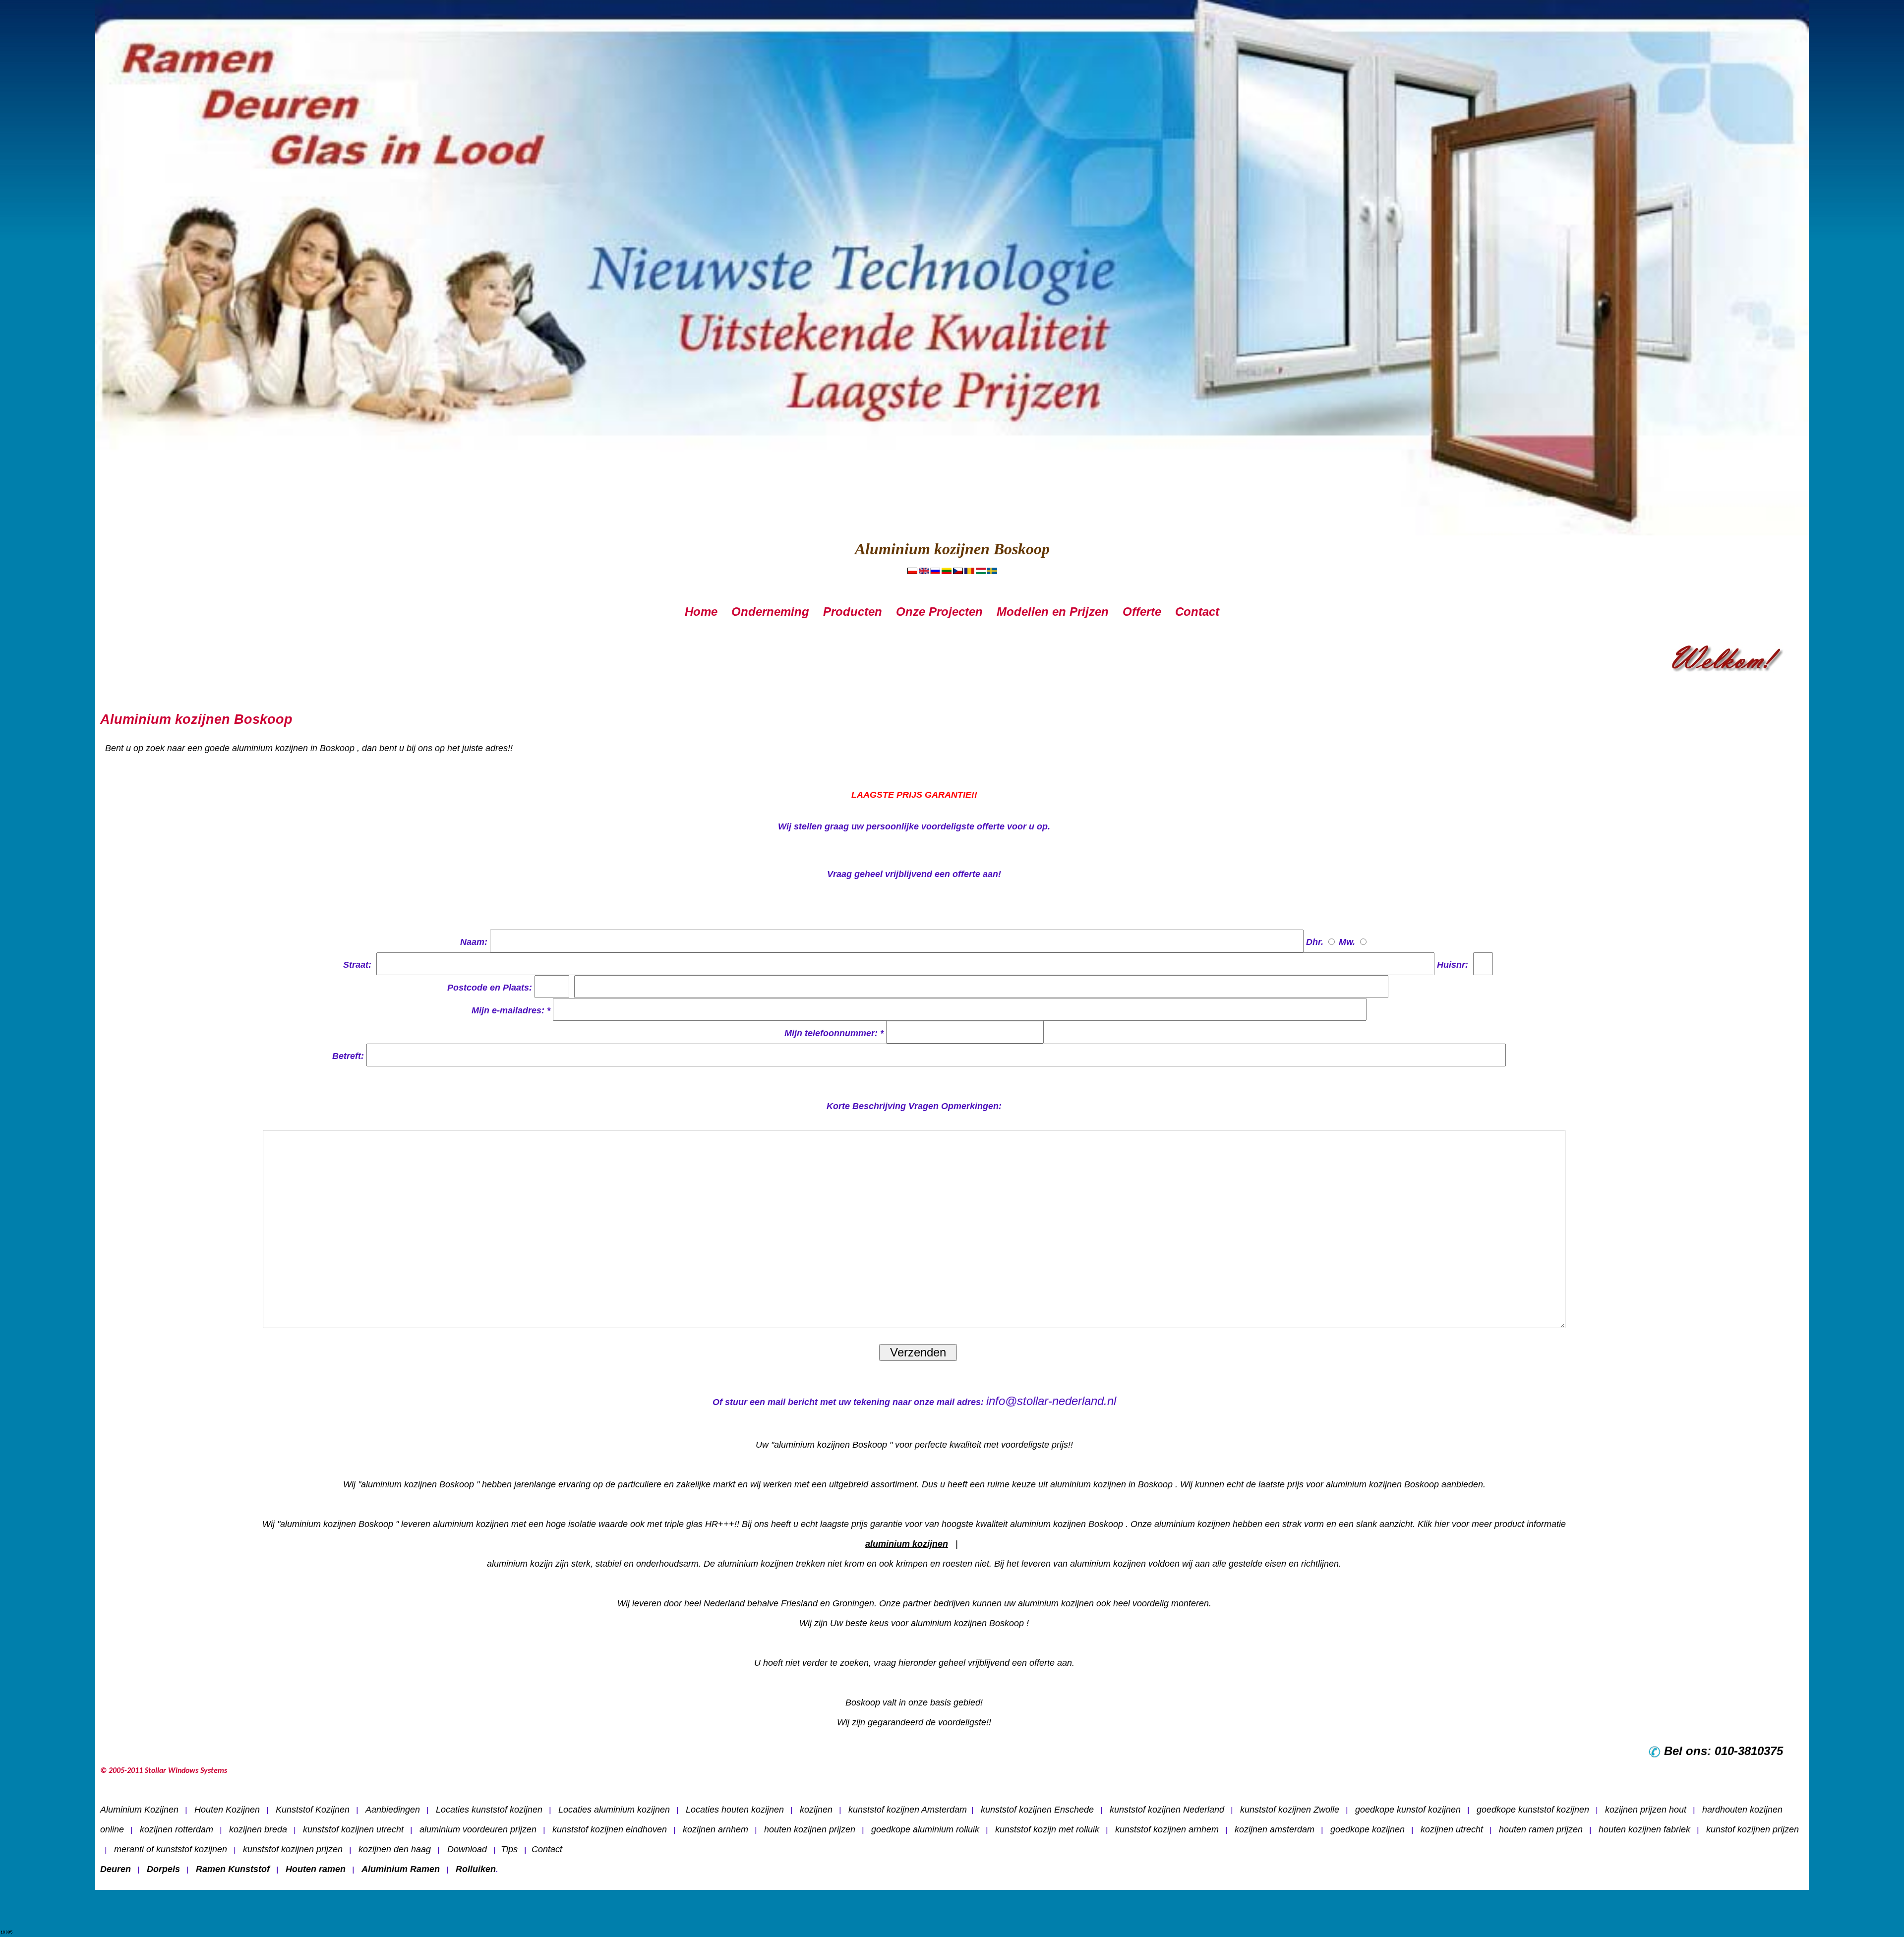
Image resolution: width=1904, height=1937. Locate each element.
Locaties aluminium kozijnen (614, 1810)
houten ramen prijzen (1541, 1829)
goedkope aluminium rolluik (925, 1829)
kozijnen (816, 1810)
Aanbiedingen (393, 1810)
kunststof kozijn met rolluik (1047, 1829)
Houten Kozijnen (227, 1810)
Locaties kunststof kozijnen (489, 1810)
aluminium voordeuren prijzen (478, 1829)
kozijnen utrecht (1452, 1829)
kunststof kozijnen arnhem (1167, 1829)
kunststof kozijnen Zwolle (1290, 1810)
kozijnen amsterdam (1275, 1829)
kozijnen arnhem (715, 1829)
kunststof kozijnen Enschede (1037, 1810)
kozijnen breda (258, 1829)
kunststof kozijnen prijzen (293, 1849)
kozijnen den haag (395, 1849)
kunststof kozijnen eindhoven (610, 1829)
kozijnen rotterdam (177, 1829)
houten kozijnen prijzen (810, 1829)
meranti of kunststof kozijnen (171, 1849)
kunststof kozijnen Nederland (1167, 1810)
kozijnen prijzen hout (1646, 1810)
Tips (509, 1849)
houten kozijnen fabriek (1644, 1829)
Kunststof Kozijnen (313, 1810)
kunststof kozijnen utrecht (353, 1829)
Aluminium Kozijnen (139, 1810)
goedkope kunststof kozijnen (1533, 1810)
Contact (547, 1849)
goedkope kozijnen (1368, 1829)
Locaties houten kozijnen (735, 1810)
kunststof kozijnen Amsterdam (908, 1810)
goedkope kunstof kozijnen (1408, 1810)
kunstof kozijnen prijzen (1753, 1829)
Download (466, 1849)
